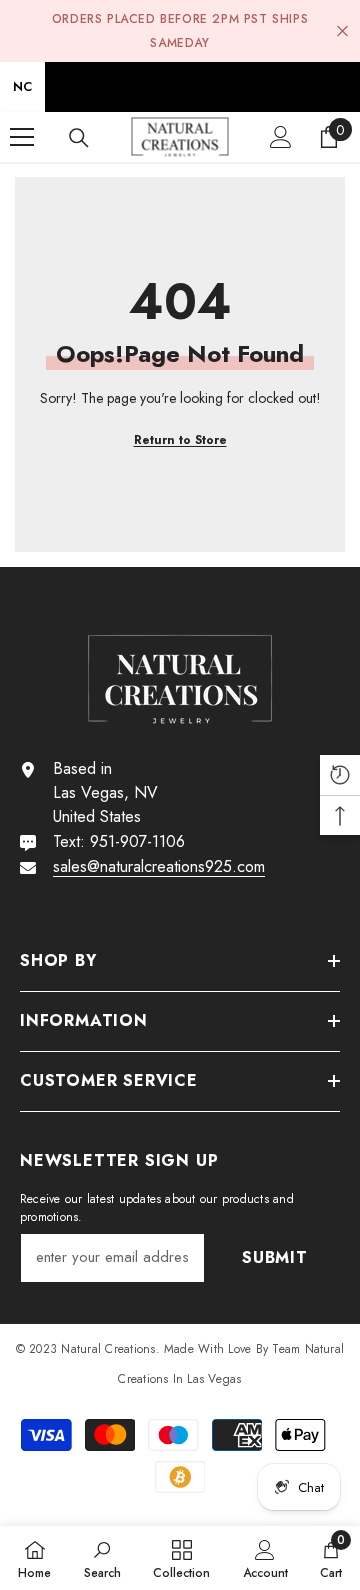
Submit (275, 1257)
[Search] (79, 138)
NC (22, 86)
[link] (102, 1558)
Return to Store (180, 440)
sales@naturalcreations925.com (159, 866)
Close (342, 31)
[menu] (22, 137)
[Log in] (281, 137)
